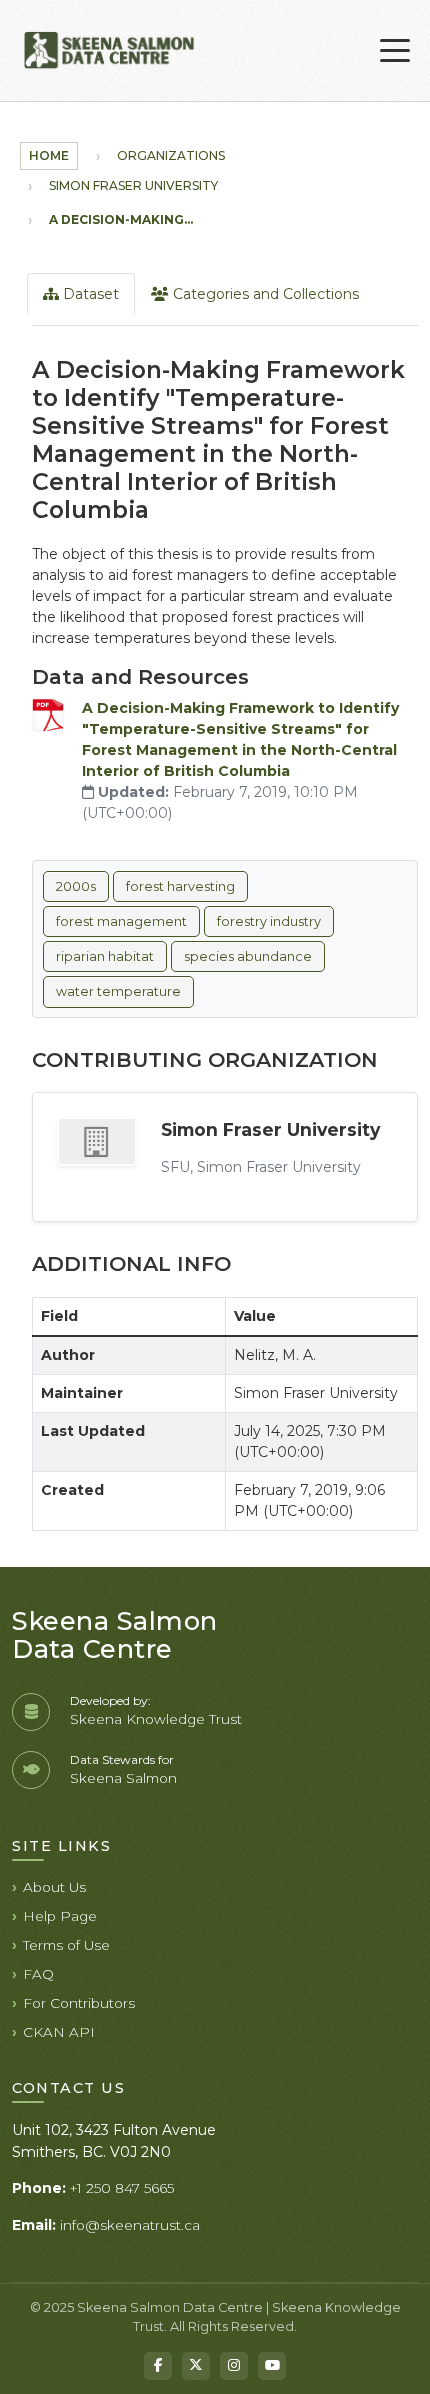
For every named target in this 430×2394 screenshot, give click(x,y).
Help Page (60, 1916)
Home (49, 155)
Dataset (89, 294)
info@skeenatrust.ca (130, 2225)
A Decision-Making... (121, 219)
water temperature (118, 991)
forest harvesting (180, 886)
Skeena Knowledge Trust (156, 1719)
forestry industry (269, 921)
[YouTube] (272, 2366)
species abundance (248, 956)
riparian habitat (105, 956)
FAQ (38, 1974)
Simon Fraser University (133, 185)
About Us (54, 1887)
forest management (121, 921)
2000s (76, 886)
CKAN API (59, 2032)
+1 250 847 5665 (122, 2188)
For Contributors (79, 2003)
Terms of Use (66, 1945)
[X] (196, 2366)
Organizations (171, 155)
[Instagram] (234, 2366)
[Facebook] (158, 2366)
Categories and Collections (264, 294)
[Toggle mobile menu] (395, 51)
